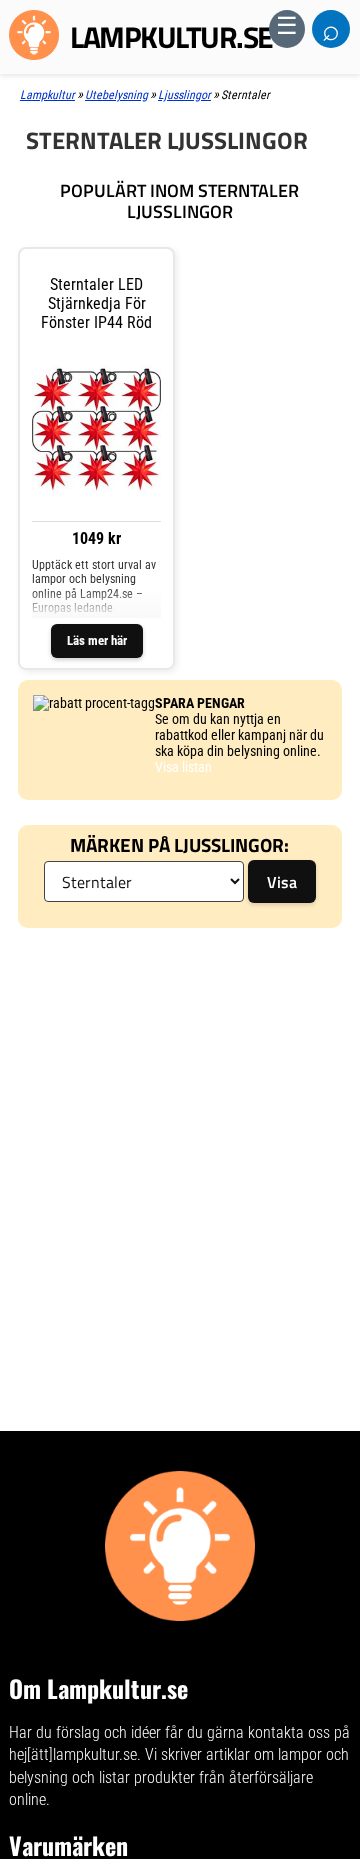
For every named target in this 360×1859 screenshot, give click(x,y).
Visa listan (183, 767)
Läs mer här (97, 640)
